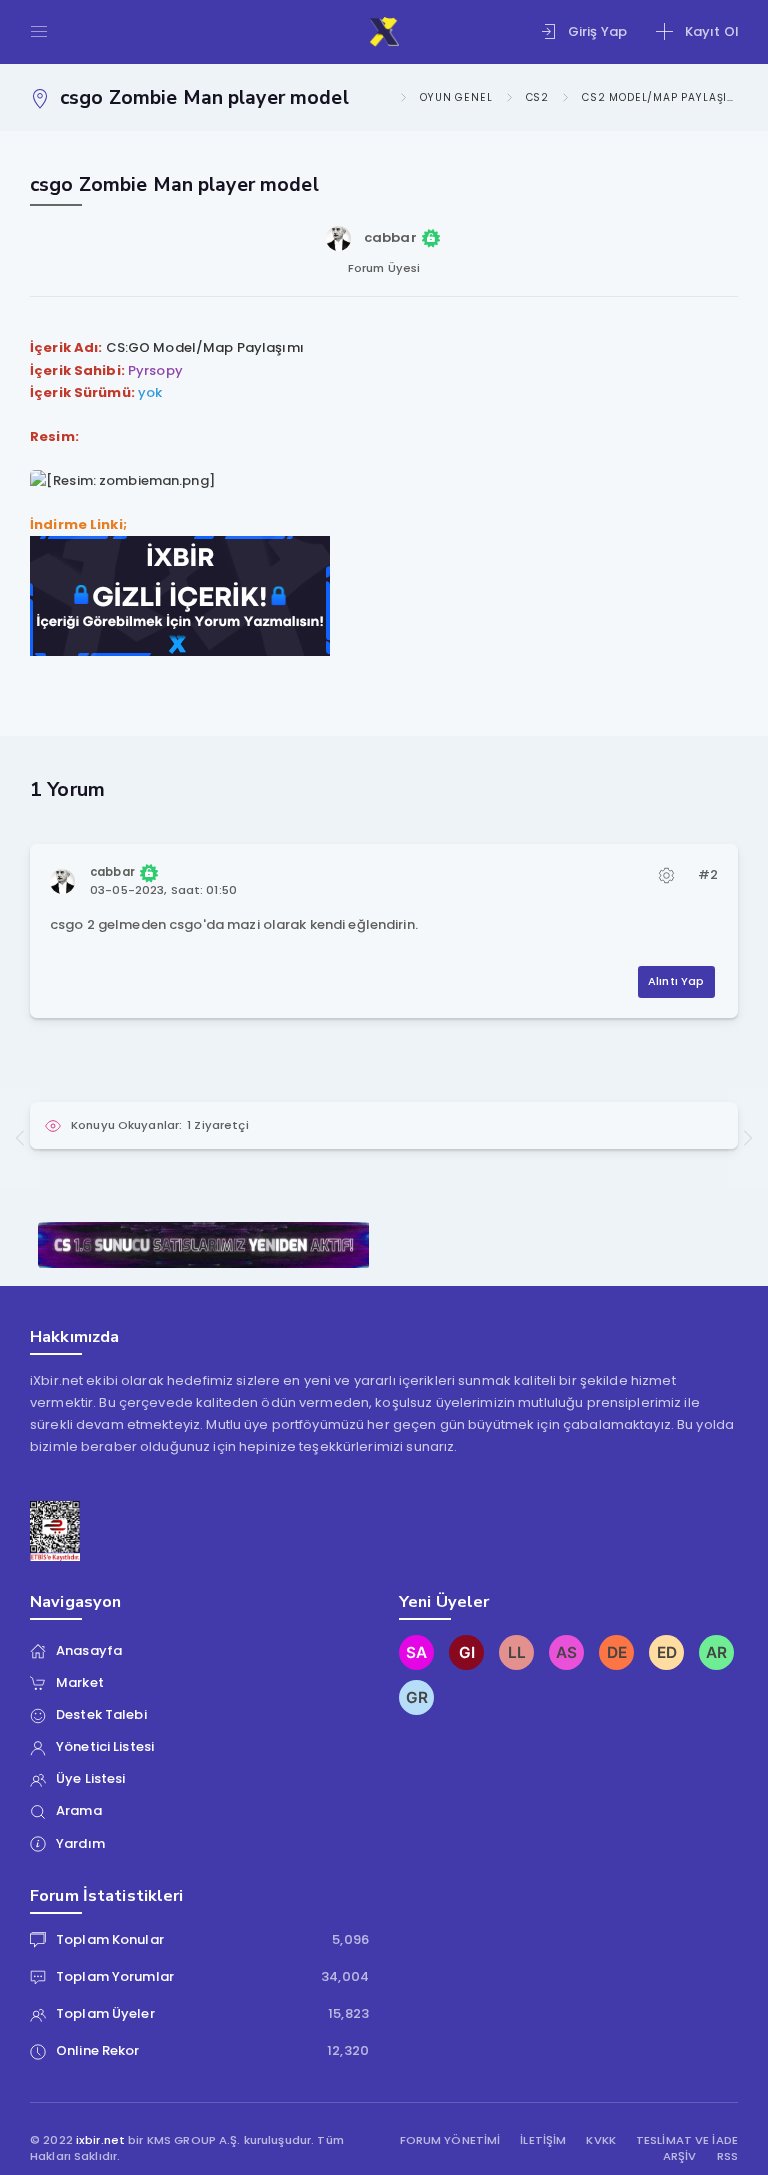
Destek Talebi (101, 1714)
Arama (79, 1810)
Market (80, 1682)
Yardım (80, 1843)
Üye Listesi (90, 1778)
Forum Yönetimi (450, 2140)
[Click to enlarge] (122, 480)
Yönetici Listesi (105, 1746)
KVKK (601, 2140)
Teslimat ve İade (687, 2140)
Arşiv (680, 2156)
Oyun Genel (456, 97)
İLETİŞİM (543, 2140)
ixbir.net (100, 2140)
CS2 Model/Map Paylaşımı (660, 97)
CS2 (537, 97)
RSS (727, 2156)
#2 (708, 874)
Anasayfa (89, 1650)
